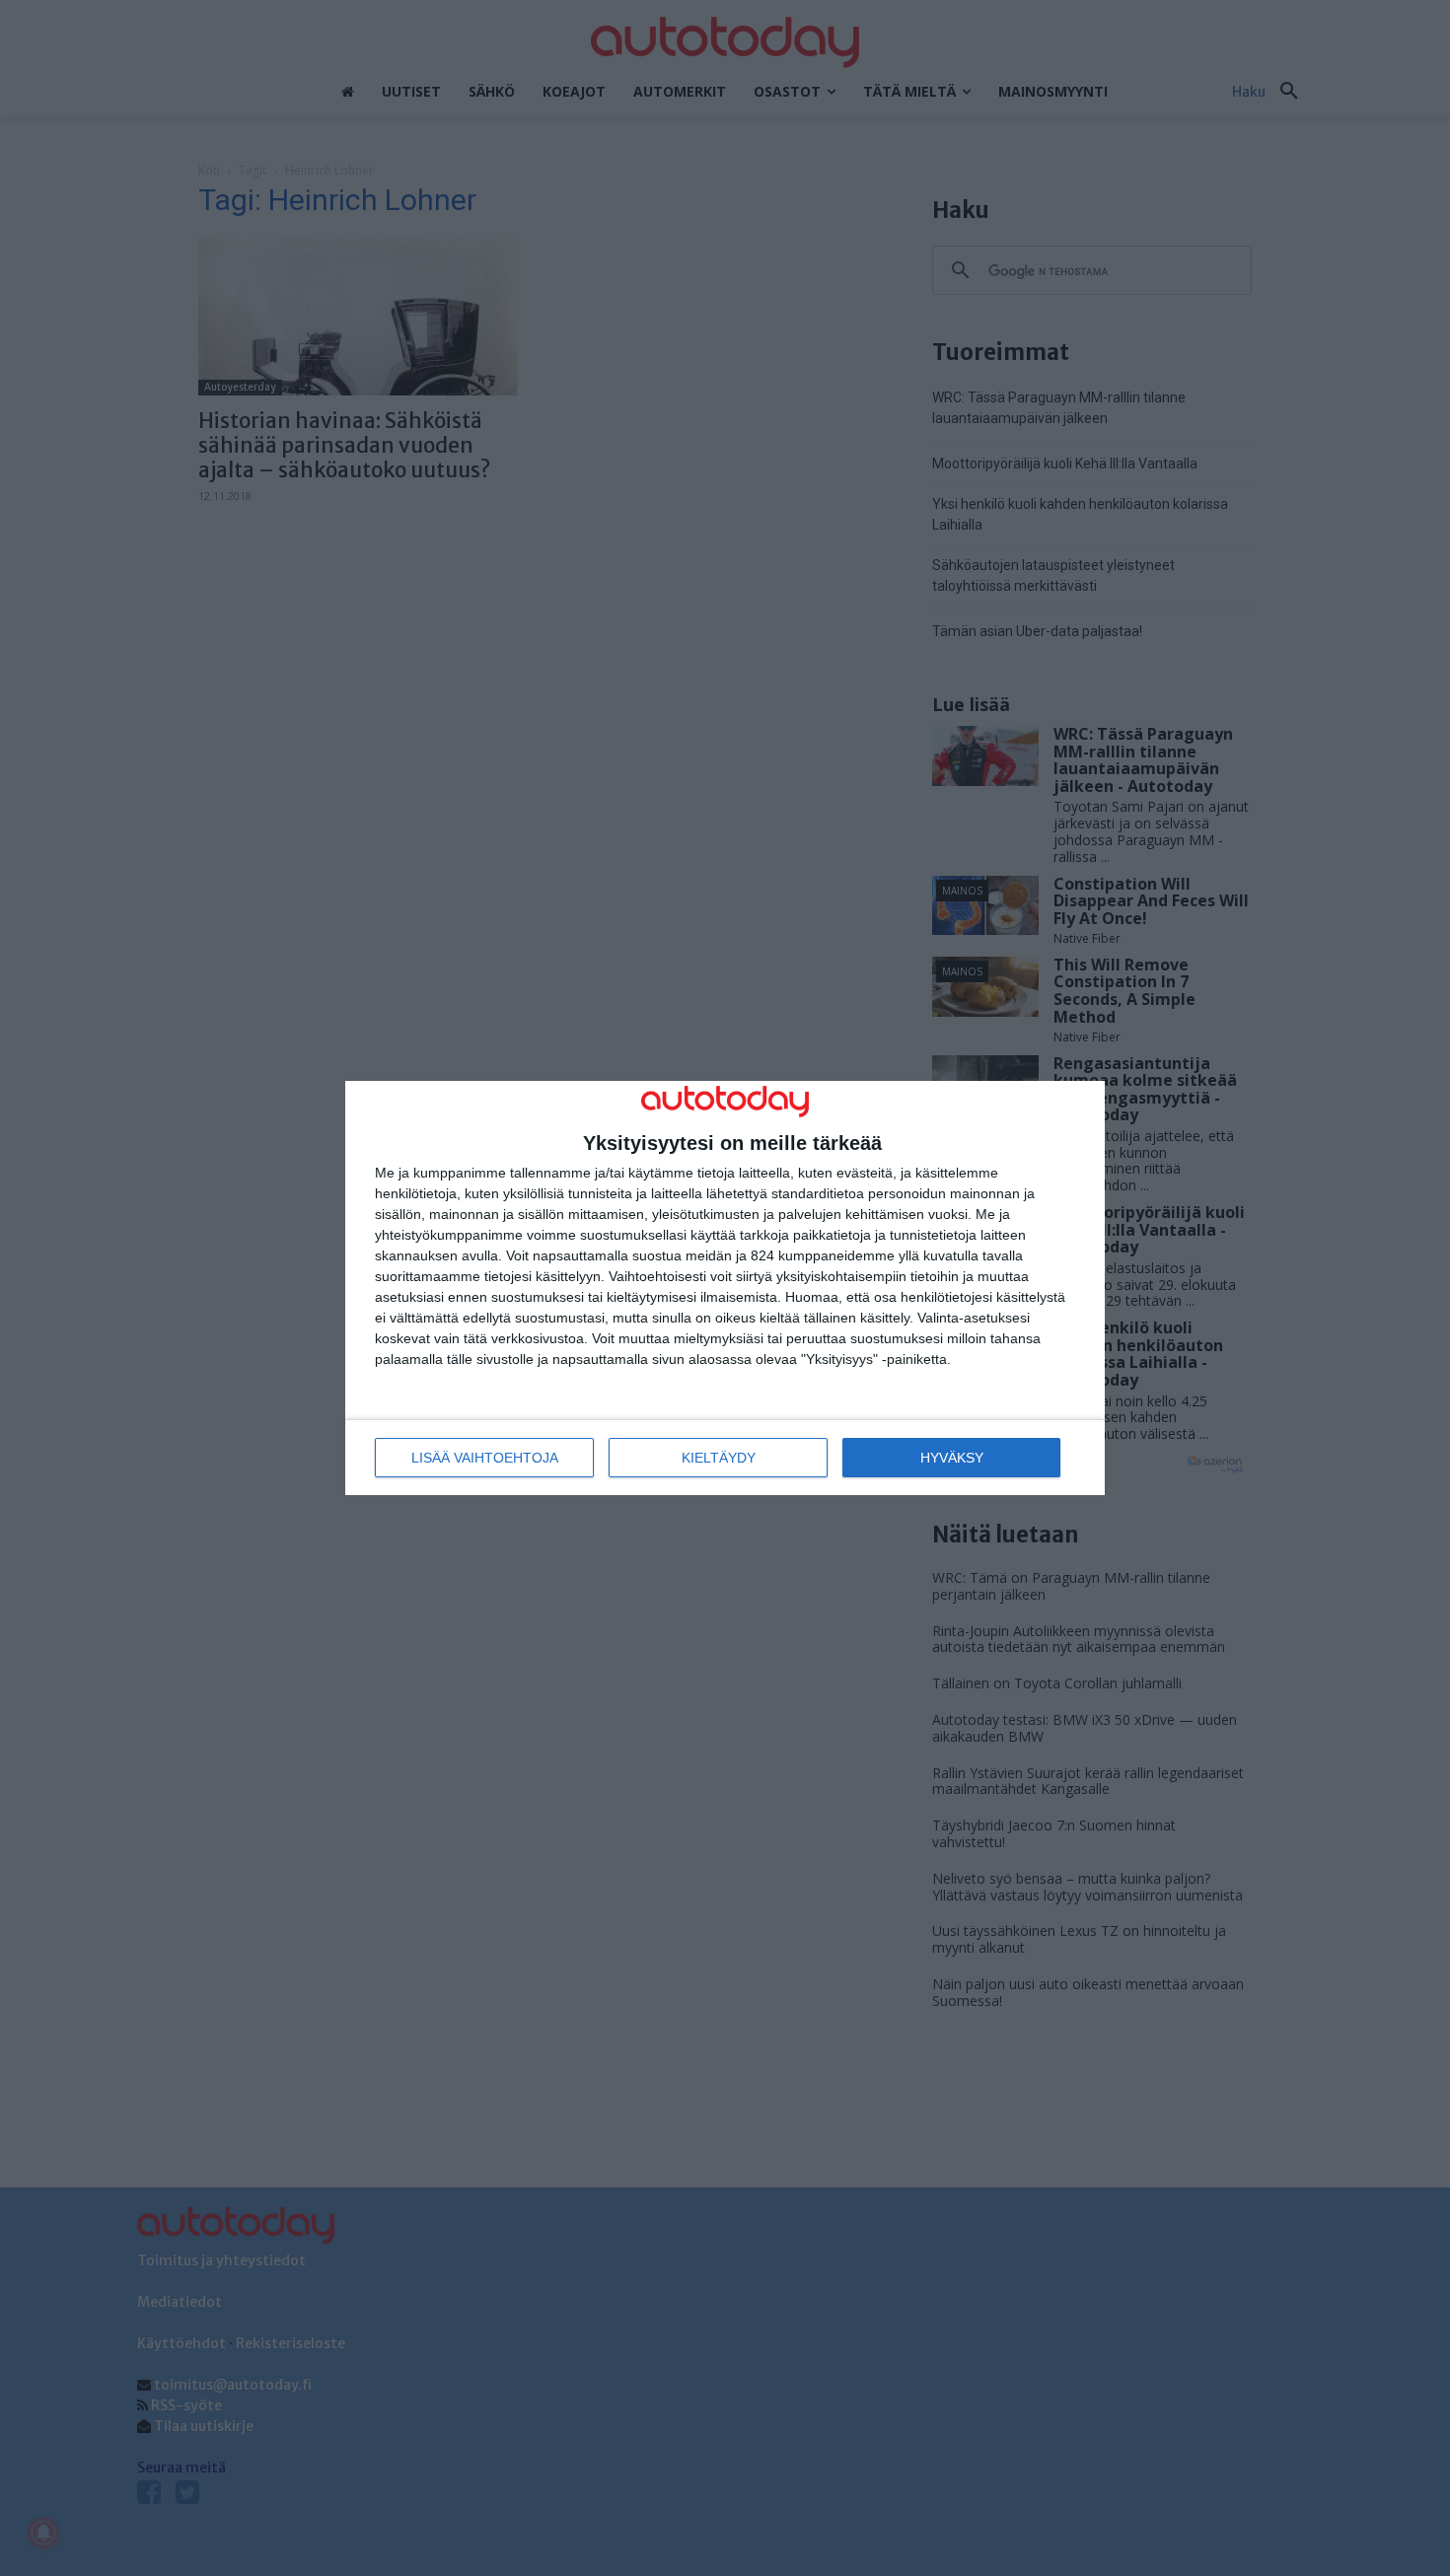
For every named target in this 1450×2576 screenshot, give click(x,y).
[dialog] (725, 1288)
